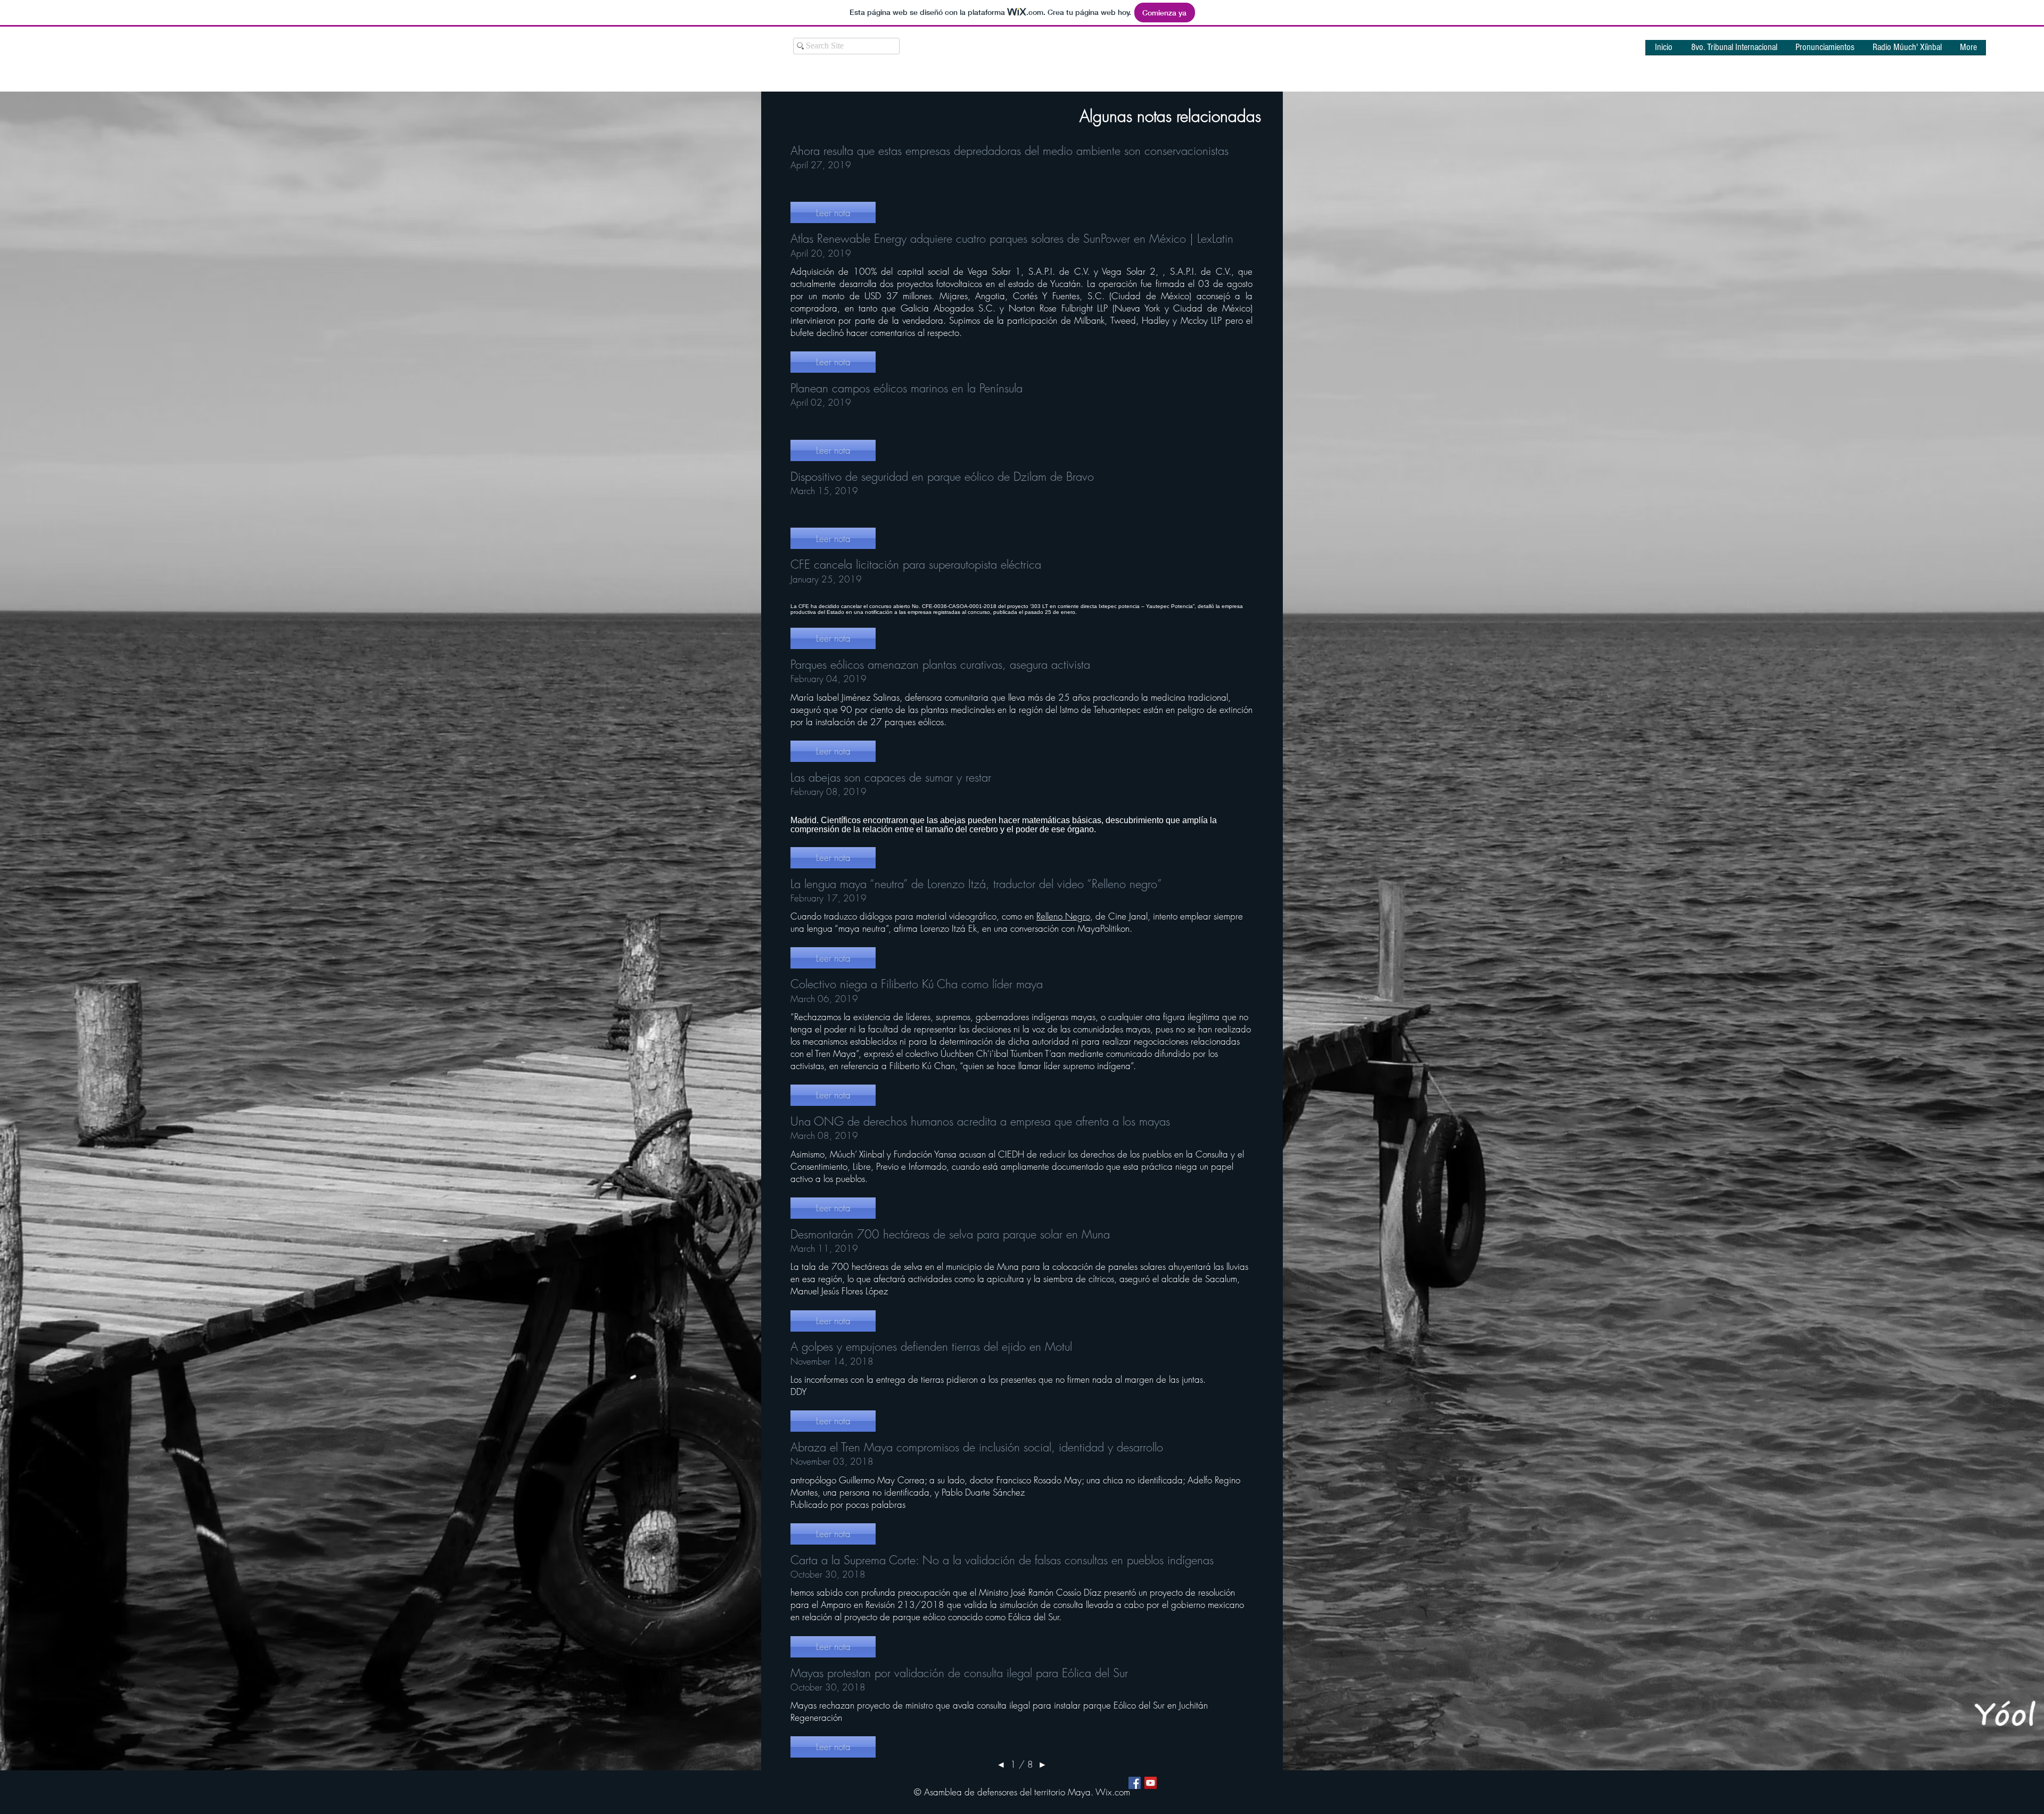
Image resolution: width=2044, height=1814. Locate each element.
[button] (1825, 51)
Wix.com (1113, 1792)
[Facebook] (1135, 1783)
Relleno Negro (1063, 916)
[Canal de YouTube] (1151, 1783)
